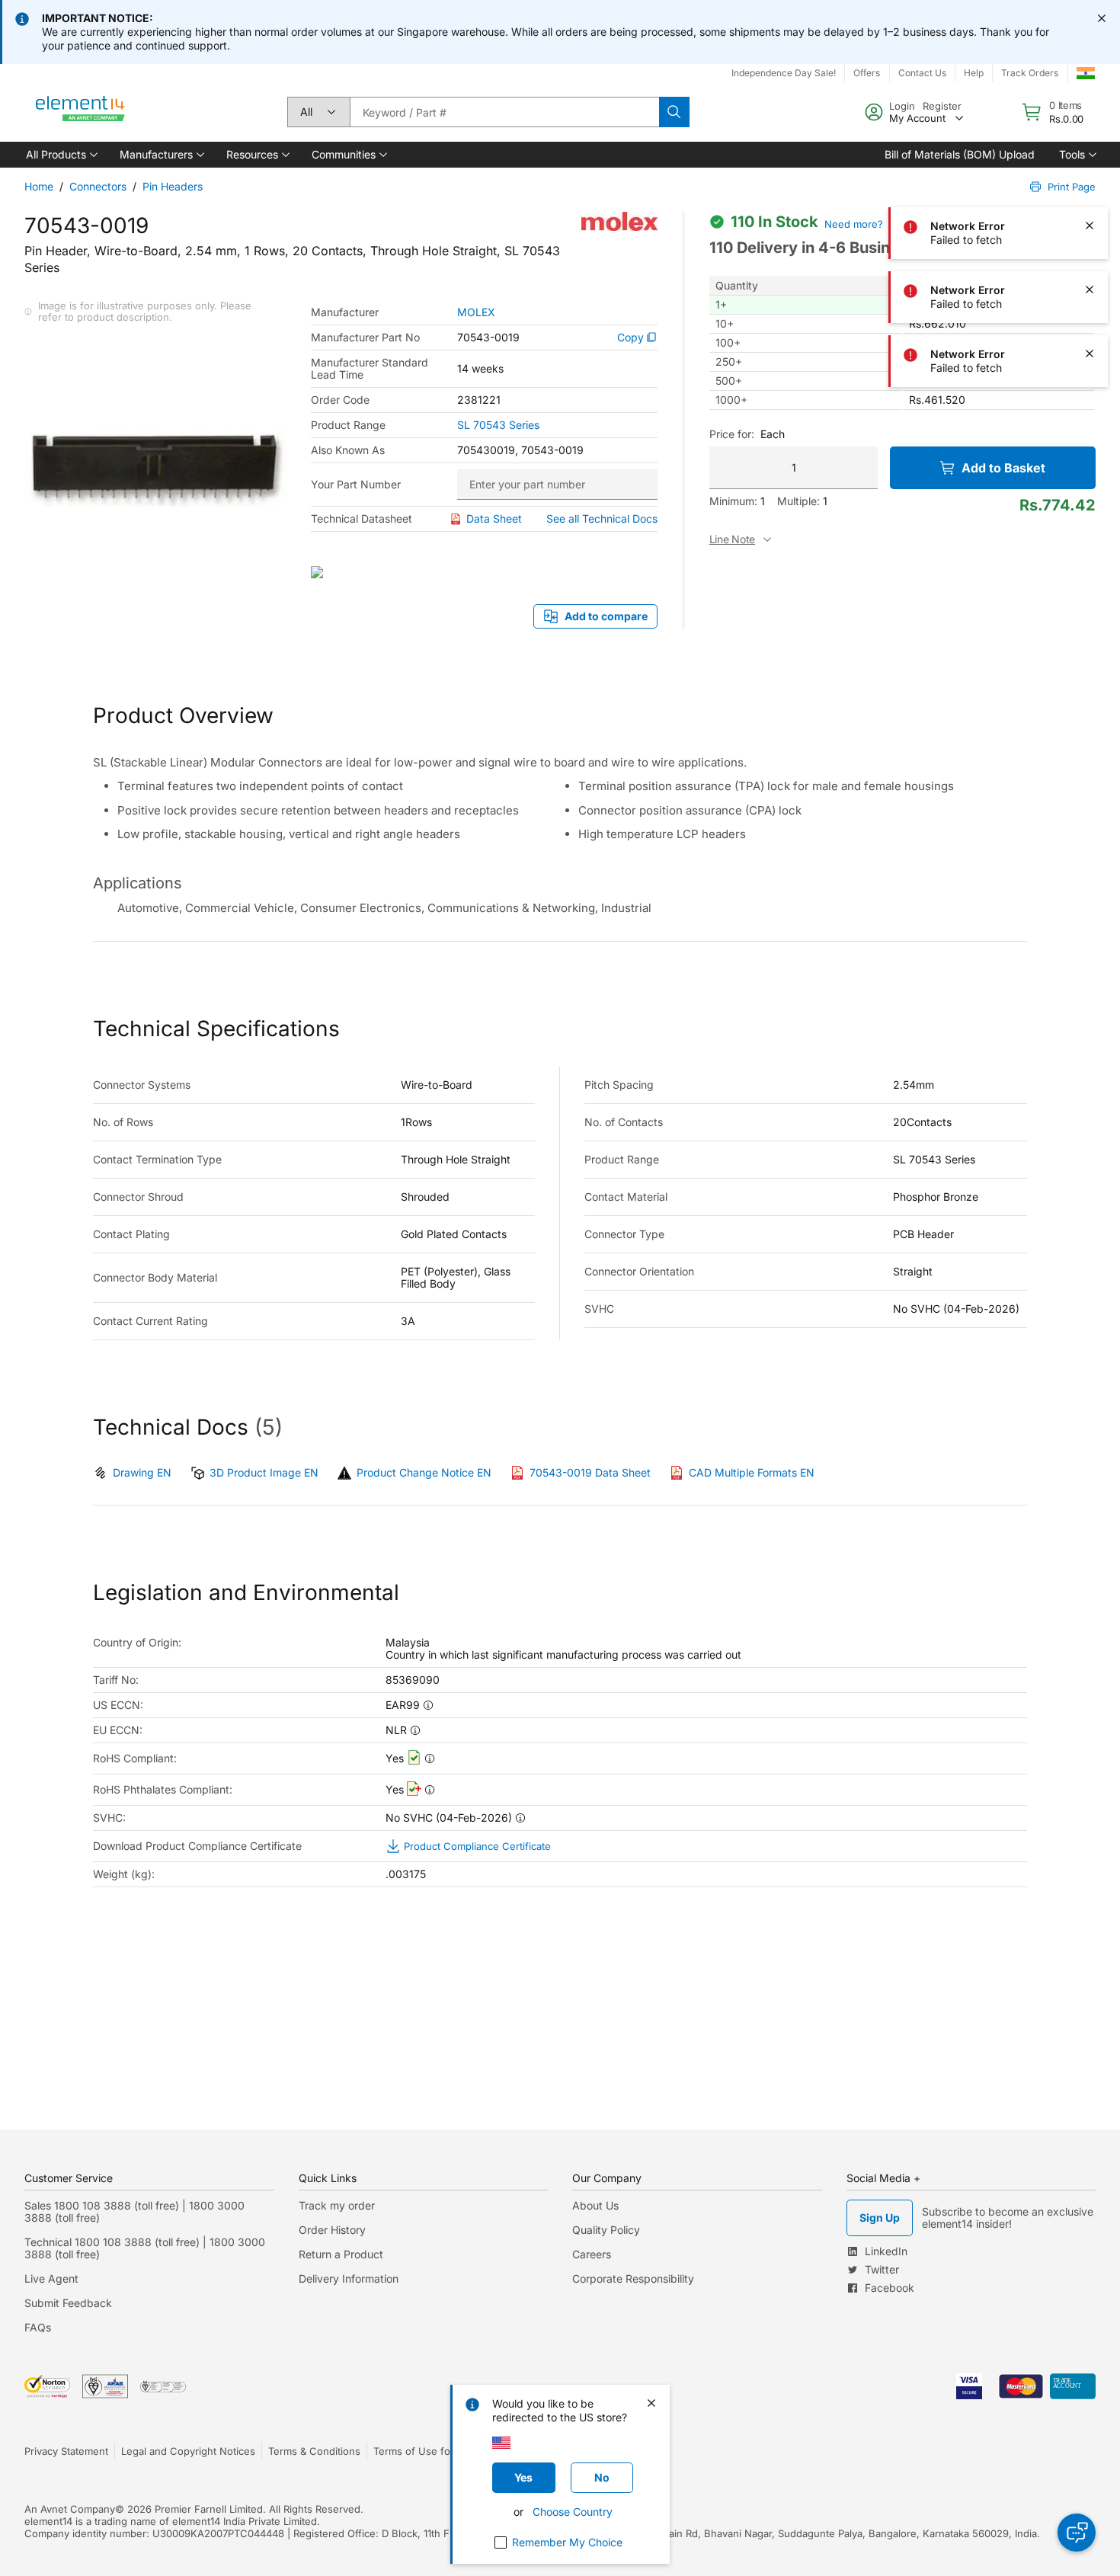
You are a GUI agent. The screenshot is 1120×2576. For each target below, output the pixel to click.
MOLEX (476, 312)
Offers (867, 73)
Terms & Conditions (314, 2451)
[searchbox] (504, 112)
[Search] (674, 112)
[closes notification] (1102, 18)
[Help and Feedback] (1077, 2533)
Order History (332, 2230)
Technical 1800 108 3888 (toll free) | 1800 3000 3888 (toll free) (145, 2248)
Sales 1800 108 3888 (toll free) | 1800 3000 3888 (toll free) (134, 2211)
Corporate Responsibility (633, 2278)
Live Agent (51, 2278)
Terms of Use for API (423, 2451)
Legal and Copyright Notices (188, 2451)
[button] (61, 155)
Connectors (98, 186)
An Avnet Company (70, 2509)
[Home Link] (81, 112)
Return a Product (341, 2254)
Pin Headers (173, 186)
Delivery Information (349, 2278)
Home (39, 186)
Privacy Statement (66, 2451)
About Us (595, 2205)
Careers (592, 2254)
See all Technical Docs (602, 518)
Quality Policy (606, 2230)
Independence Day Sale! (784, 73)
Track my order (337, 2205)
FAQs (38, 2327)
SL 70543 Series (498, 425)
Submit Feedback (68, 2303)
